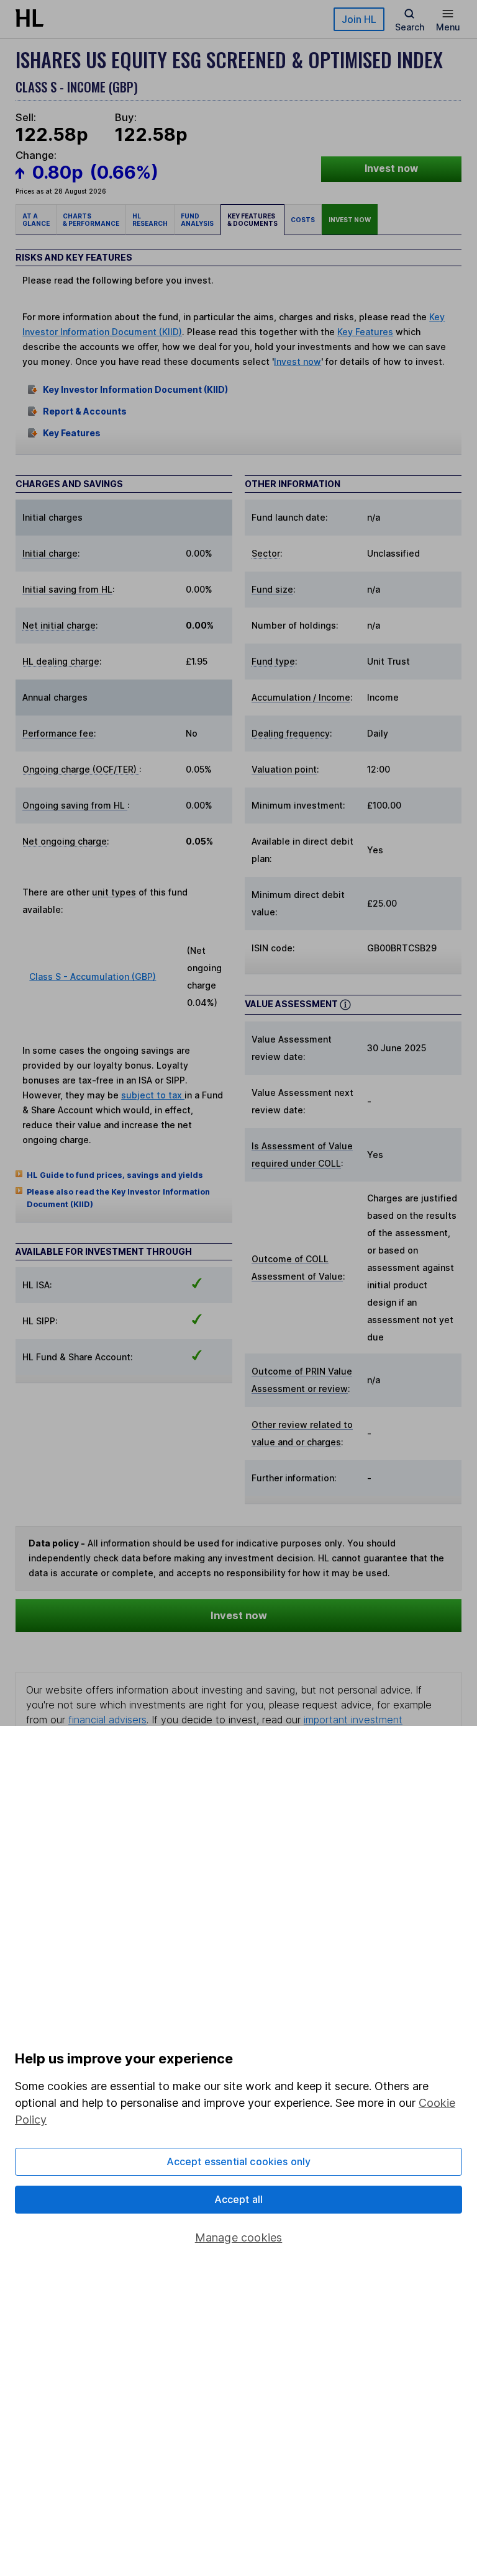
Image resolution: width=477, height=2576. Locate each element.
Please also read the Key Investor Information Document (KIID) (118, 1198)
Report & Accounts (85, 411)
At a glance (36, 220)
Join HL (359, 19)
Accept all (239, 2199)
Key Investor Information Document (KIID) (135, 389)
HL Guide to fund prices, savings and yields (115, 1175)
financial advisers (107, 1720)
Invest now (391, 168)
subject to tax (153, 1095)
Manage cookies (239, 2237)
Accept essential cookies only (239, 2161)
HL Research (150, 220)
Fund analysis (197, 220)
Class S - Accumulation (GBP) (93, 976)
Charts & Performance (91, 220)
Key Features (365, 332)
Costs (303, 220)
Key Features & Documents (252, 220)
